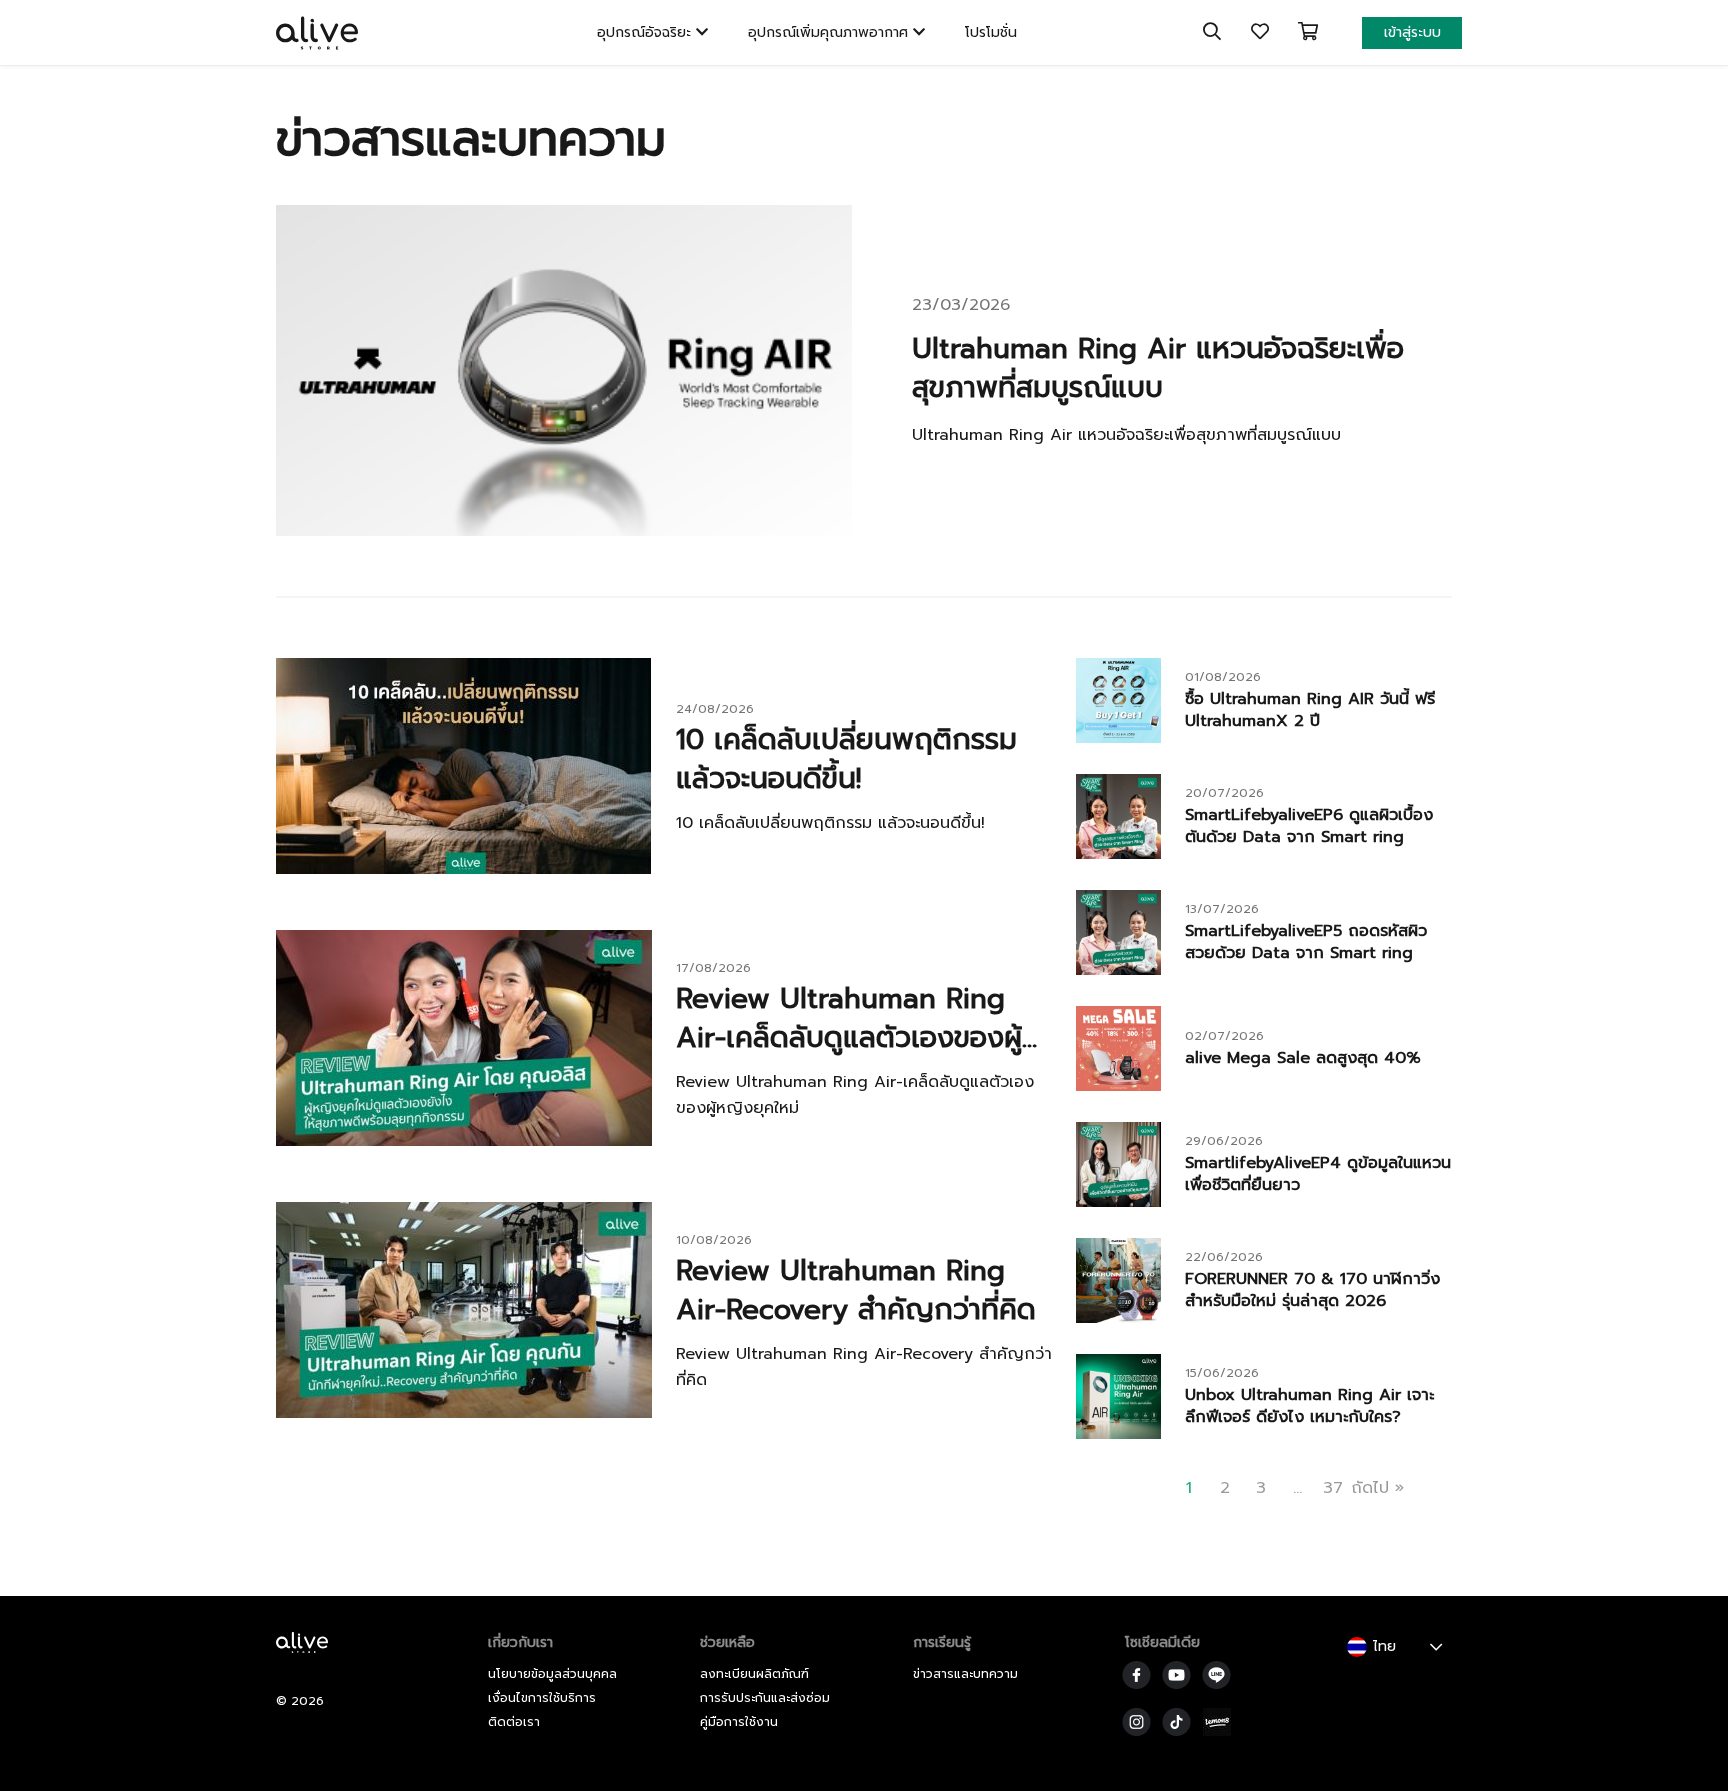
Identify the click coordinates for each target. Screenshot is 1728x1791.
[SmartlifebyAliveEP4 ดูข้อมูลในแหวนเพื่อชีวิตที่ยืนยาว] (1118, 1202)
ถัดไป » (1377, 1488)
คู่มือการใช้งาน (739, 1722)
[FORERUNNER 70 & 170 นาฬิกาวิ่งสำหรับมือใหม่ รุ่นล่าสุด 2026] (1118, 1318)
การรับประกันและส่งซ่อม (765, 1698)
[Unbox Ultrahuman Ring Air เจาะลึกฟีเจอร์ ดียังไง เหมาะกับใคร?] (1118, 1434)
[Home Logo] (307, 1656)
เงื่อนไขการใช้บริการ (542, 1698)
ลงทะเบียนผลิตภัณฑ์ (754, 1674)
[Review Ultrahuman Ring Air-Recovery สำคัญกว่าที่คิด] (464, 1413)
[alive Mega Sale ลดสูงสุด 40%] (1118, 1086)
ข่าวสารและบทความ (965, 1674)
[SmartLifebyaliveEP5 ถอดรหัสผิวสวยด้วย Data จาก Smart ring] (1118, 970)
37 (1333, 1488)
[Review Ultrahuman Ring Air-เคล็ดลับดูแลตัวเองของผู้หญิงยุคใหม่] (464, 1141)
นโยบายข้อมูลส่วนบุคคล (552, 1674)
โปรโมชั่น (991, 32)
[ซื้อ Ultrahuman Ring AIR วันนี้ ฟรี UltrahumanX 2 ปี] (1118, 738)
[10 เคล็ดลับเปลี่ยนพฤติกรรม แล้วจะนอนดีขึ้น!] (464, 869)
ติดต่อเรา (514, 1722)
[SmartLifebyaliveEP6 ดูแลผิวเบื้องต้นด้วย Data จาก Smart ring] (1118, 854)
